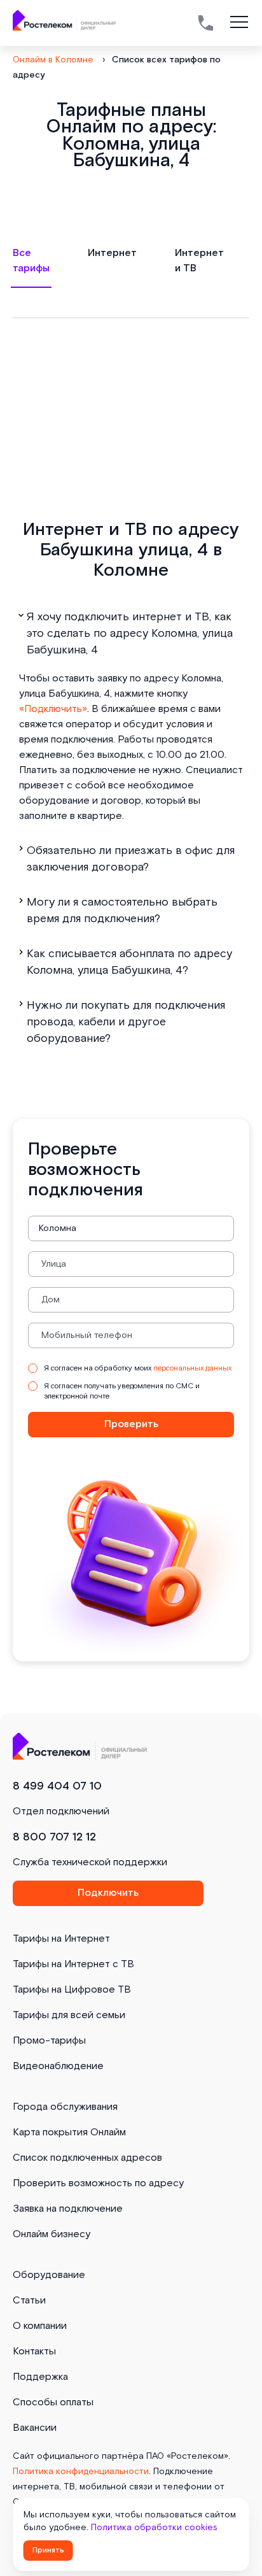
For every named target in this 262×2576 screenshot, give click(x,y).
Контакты (34, 2352)
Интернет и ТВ (199, 261)
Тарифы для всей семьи (69, 2015)
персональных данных (192, 1368)
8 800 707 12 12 (54, 1837)
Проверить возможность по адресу (98, 2183)
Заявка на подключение (68, 2209)
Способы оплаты (53, 2402)
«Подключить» (53, 709)
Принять (48, 2550)
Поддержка (40, 2377)
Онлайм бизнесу (52, 2234)
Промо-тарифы (49, 2041)
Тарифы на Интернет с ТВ (73, 1964)
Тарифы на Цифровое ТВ (72, 1990)
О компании (40, 2326)
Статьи (29, 2301)
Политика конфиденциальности (81, 2472)
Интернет (112, 253)
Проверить (131, 1424)
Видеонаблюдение (58, 2066)
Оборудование (49, 2275)
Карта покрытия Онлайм (69, 2132)
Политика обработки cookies (154, 2528)
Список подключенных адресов (87, 2158)
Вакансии (35, 2428)
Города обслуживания (65, 2107)
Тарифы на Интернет (61, 1939)
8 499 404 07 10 (57, 1786)
